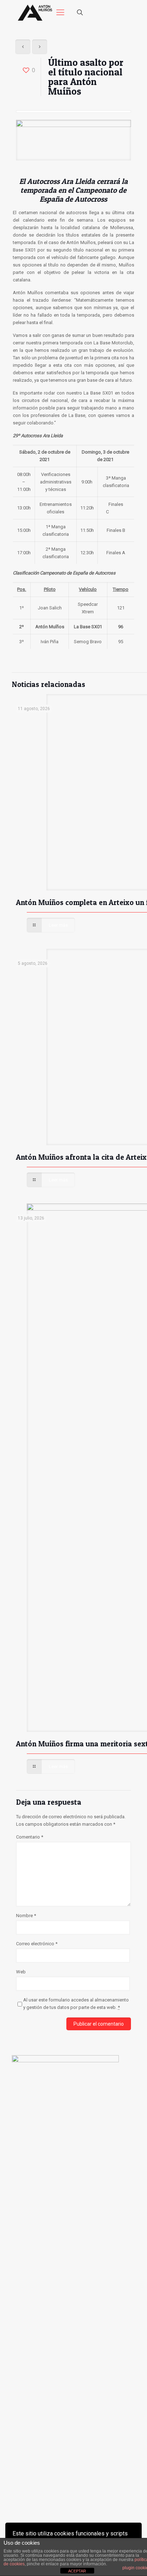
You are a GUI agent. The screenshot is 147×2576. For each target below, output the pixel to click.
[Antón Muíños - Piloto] (35, 12)
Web (21, 1972)
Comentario (30, 1837)
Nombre (26, 1916)
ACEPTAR (77, 2571)
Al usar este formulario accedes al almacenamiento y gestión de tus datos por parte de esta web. (76, 2004)
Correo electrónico (37, 1944)
